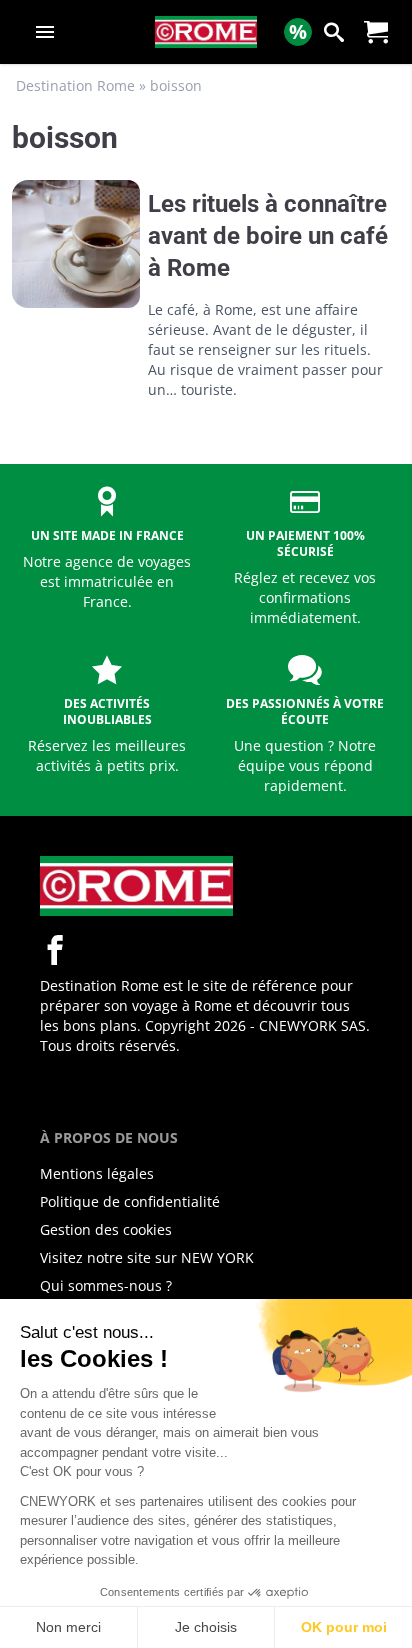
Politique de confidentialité (130, 1201)
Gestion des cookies (106, 1229)
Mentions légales (97, 1173)
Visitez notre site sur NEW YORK (147, 1257)
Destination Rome (75, 85)
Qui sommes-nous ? (106, 1285)
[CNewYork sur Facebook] (55, 950)
